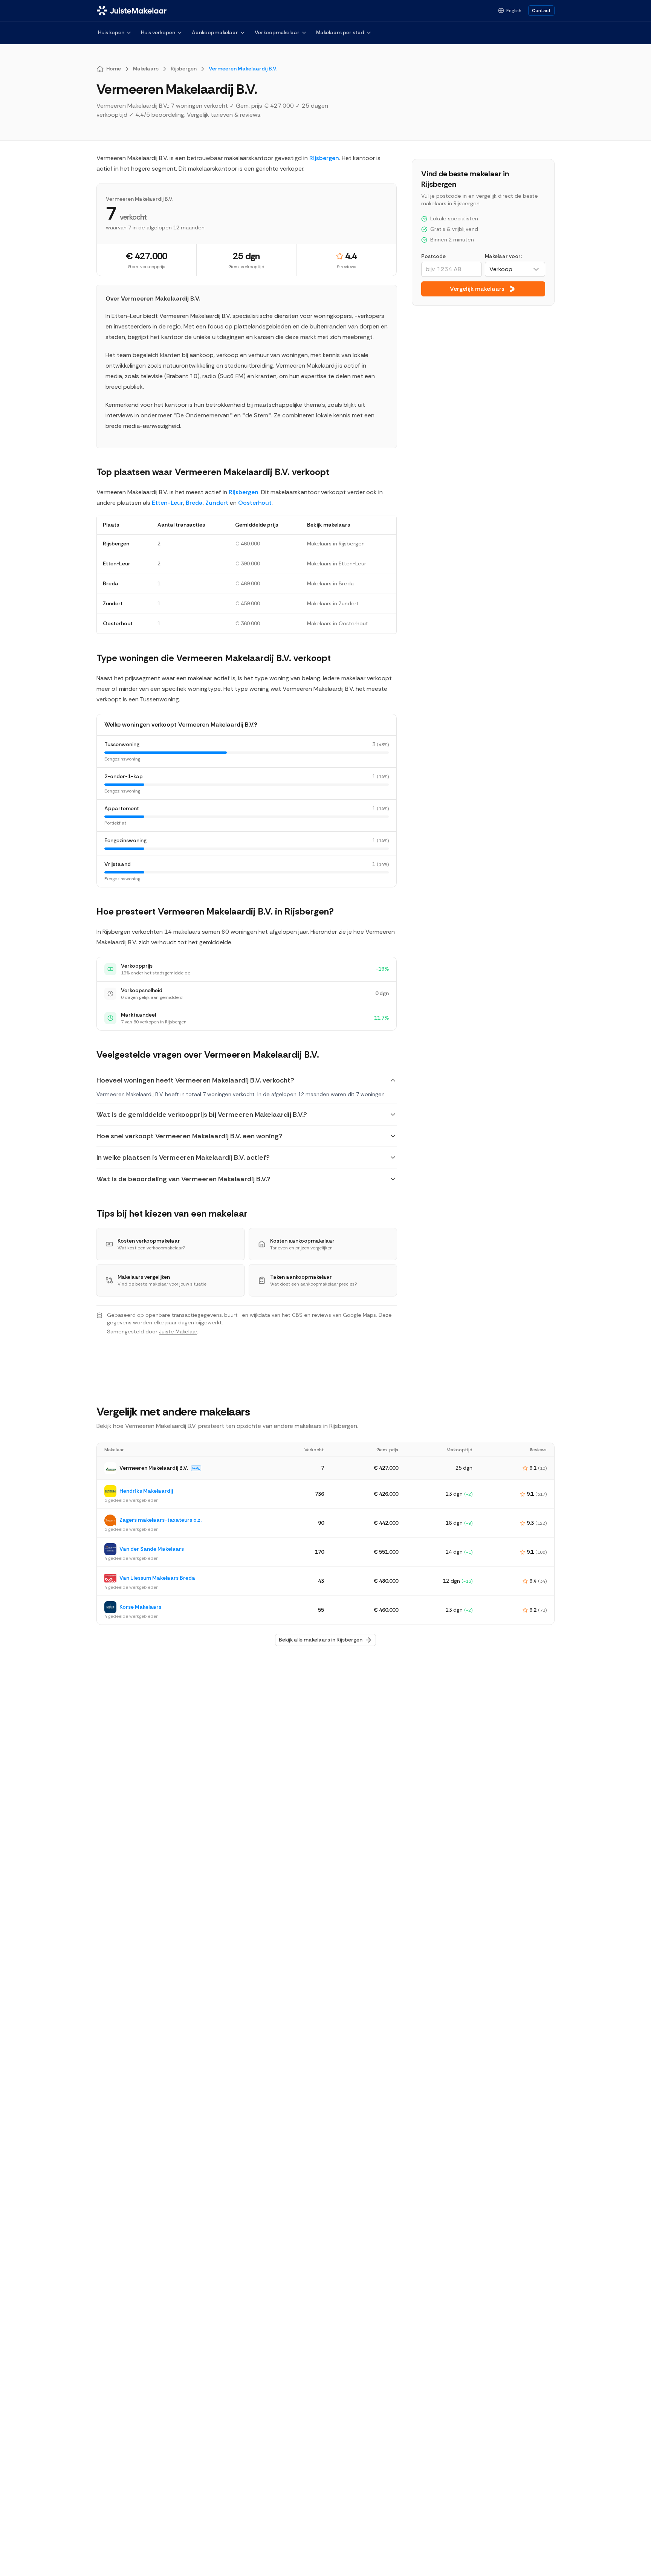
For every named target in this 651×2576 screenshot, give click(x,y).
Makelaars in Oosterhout (338, 623)
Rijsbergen (324, 158)
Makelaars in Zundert (333, 603)
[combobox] (515, 269)
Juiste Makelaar (178, 1332)
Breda (194, 503)
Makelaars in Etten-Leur (337, 563)
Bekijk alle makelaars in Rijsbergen (321, 1640)
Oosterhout (255, 503)
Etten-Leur (167, 503)
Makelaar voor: (503, 256)
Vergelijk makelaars (477, 289)
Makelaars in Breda (330, 583)
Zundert (217, 503)
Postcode (433, 256)
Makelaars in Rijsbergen (336, 544)
